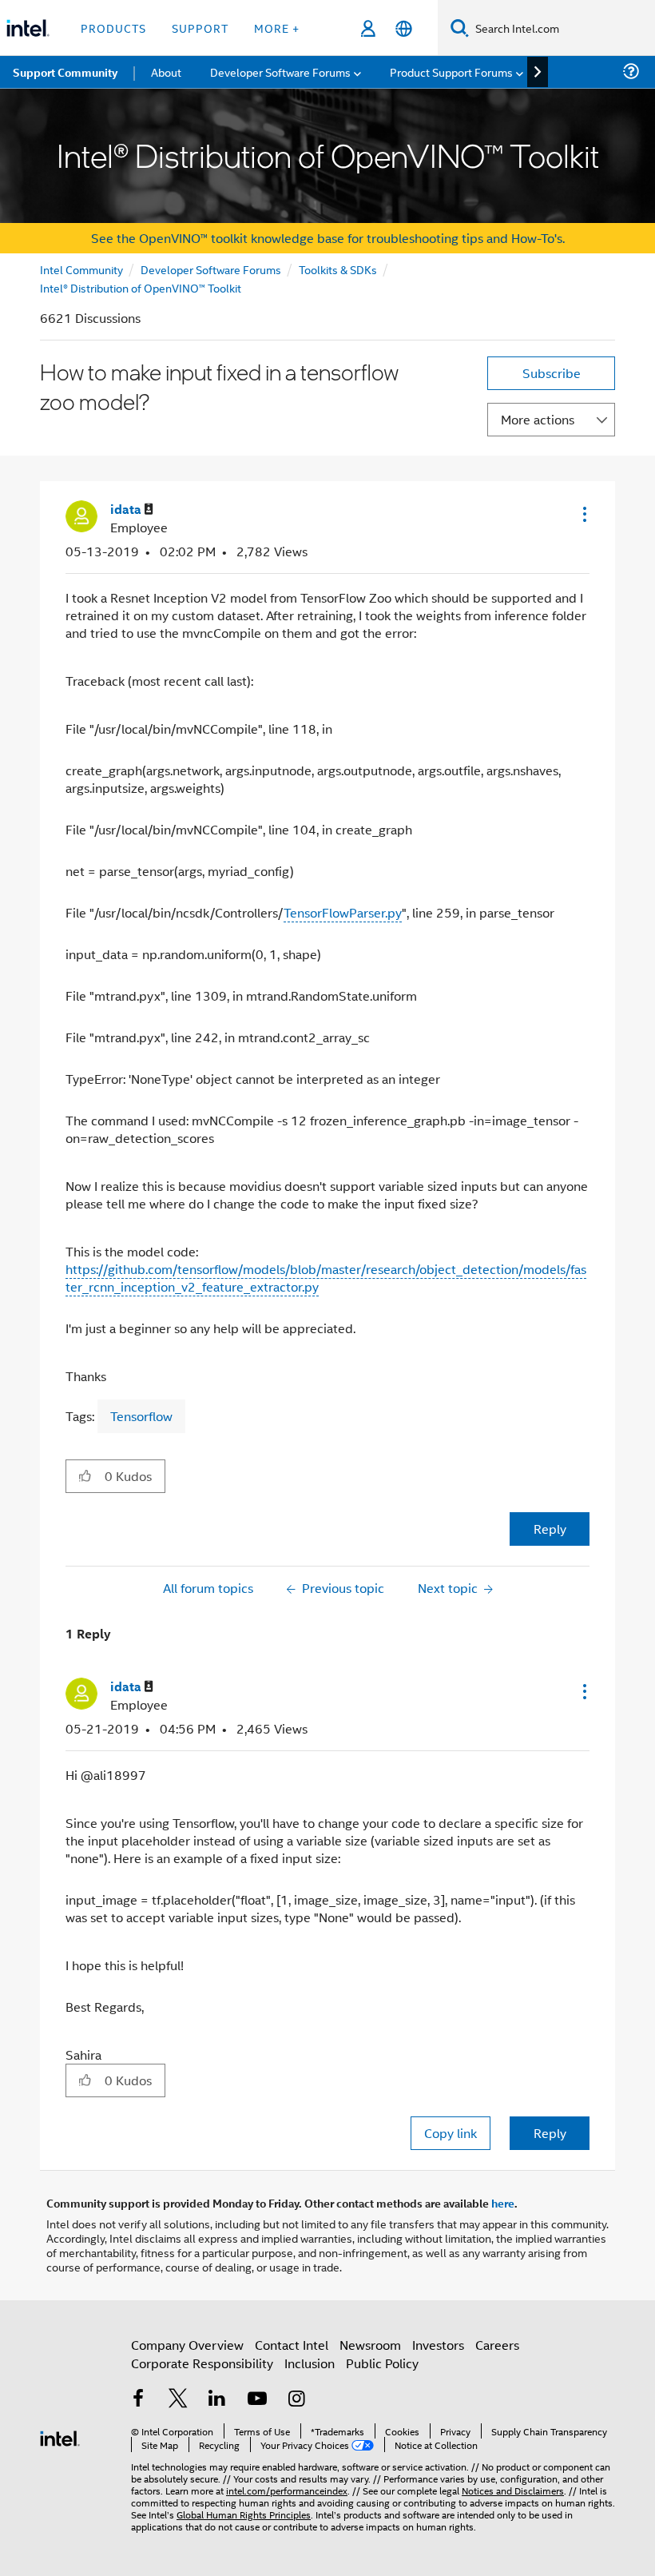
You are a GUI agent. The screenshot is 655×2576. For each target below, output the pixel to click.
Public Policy (382, 2363)
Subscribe (552, 373)
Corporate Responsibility (202, 2363)
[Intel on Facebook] (138, 2400)
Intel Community (81, 269)
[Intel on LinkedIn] (217, 2400)
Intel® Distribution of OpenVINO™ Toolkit (141, 287)
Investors (438, 2345)
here (503, 2203)
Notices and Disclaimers (513, 2490)
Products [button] (113, 28)
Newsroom (370, 2345)
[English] (404, 28)
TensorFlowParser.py (343, 912)
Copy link (451, 2133)
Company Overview (187, 2345)
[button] (583, 514)
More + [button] (277, 28)
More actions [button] (538, 419)
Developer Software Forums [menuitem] (280, 72)
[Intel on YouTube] (257, 2400)
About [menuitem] (166, 72)
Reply (550, 1529)
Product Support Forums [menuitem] (451, 72)
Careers (497, 2345)
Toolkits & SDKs (338, 269)
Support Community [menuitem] (65, 72)
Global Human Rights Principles (244, 2514)
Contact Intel (292, 2345)
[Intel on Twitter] (178, 2400)
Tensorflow (141, 1416)
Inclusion (310, 2363)
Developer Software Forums (211, 269)
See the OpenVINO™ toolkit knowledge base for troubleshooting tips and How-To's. (328, 238)
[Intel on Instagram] (296, 2400)
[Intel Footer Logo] (60, 2437)
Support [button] (200, 28)
